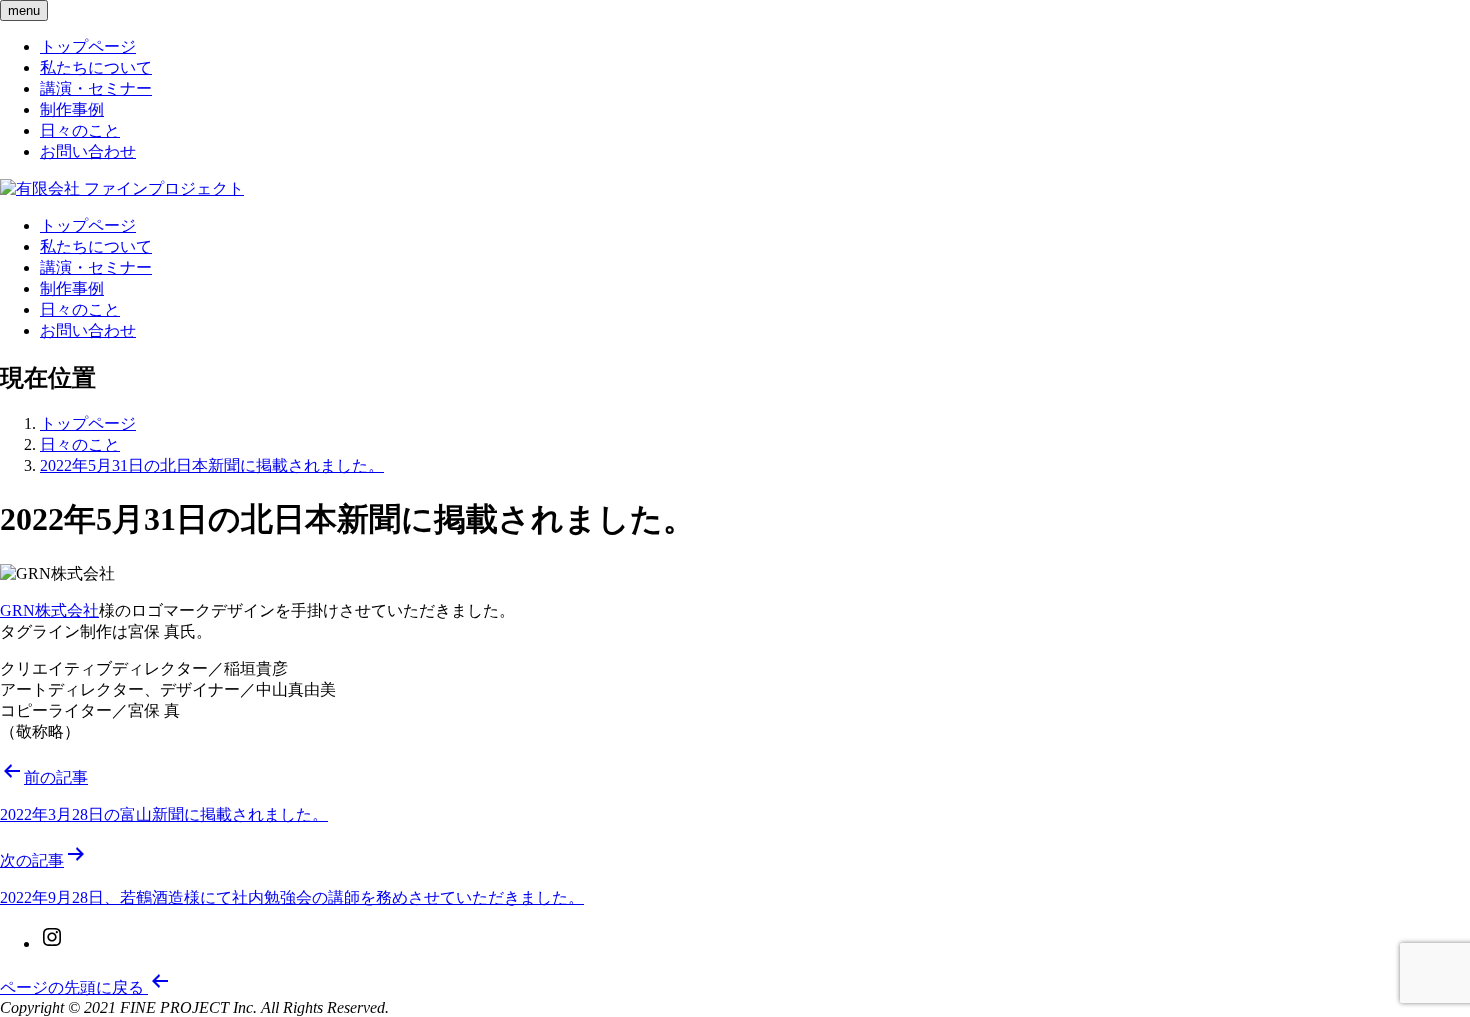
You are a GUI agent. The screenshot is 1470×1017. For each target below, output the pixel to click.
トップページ (88, 46)
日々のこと (80, 130)
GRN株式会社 (49, 610)
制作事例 (72, 109)
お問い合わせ (88, 151)
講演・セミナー (96, 88)
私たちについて (96, 67)
